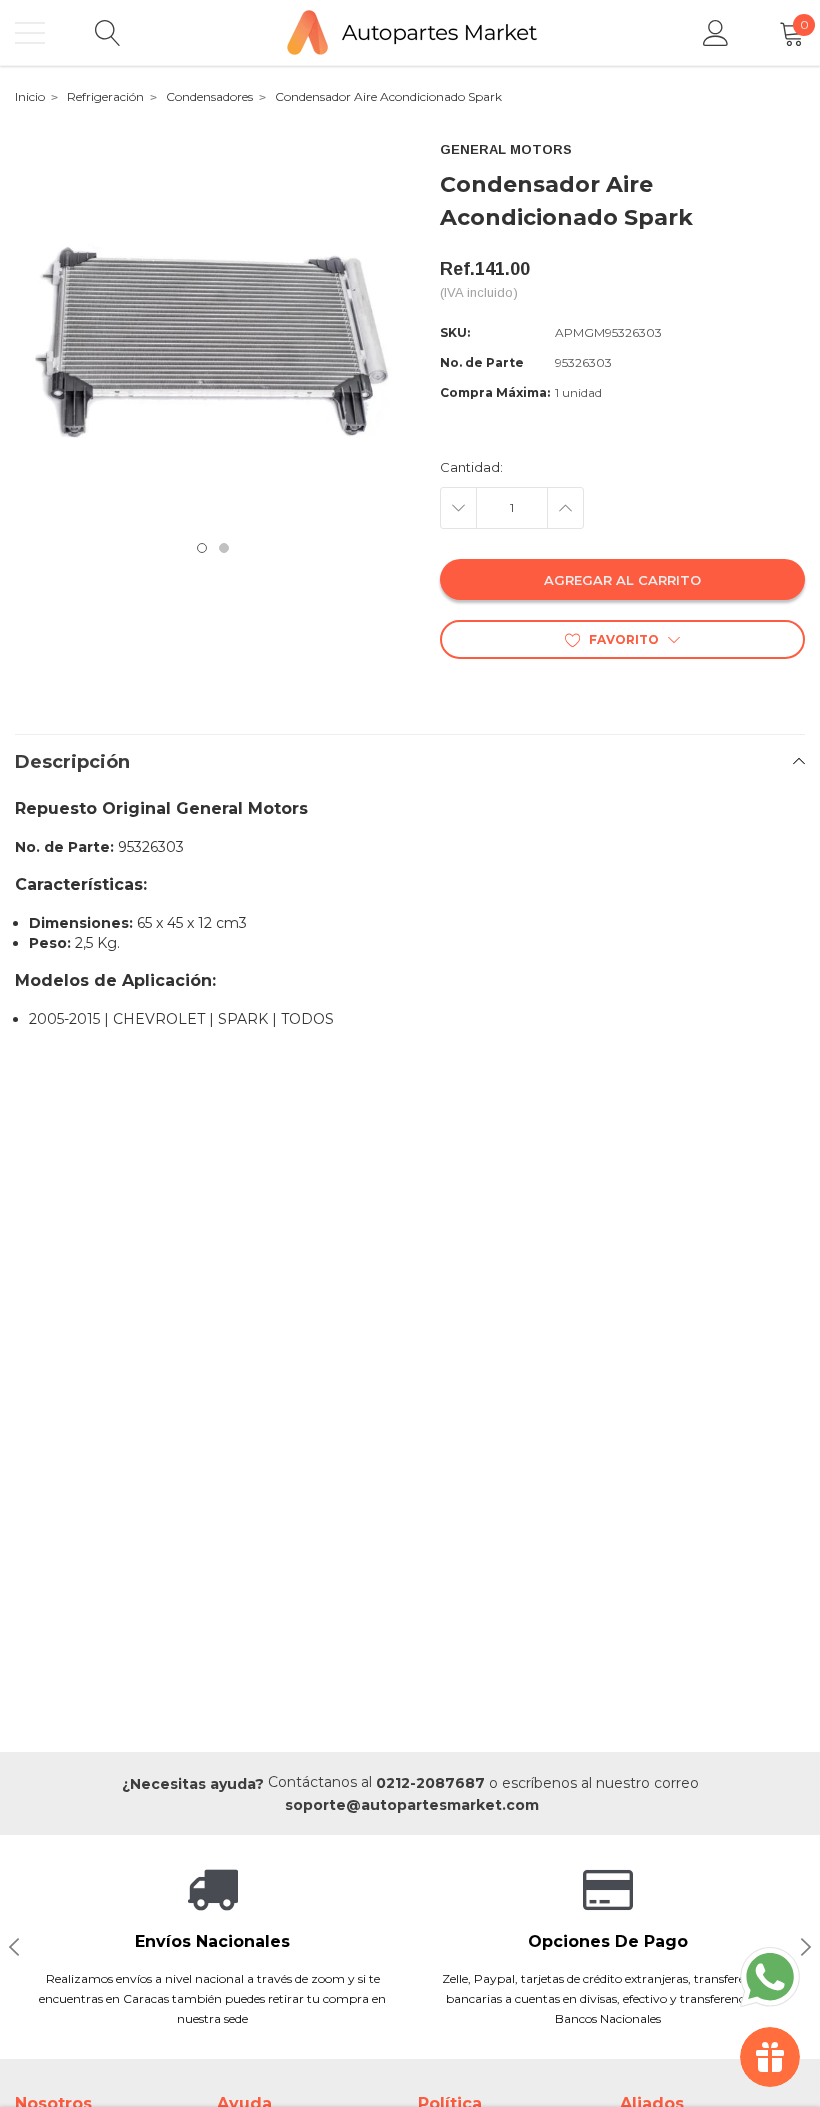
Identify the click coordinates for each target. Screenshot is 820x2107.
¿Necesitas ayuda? (193, 1784)
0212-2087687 (430, 1783)
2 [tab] (224, 548)
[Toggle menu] (30, 33)
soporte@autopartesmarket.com (412, 1805)
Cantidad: (471, 467)
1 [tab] (202, 548)
